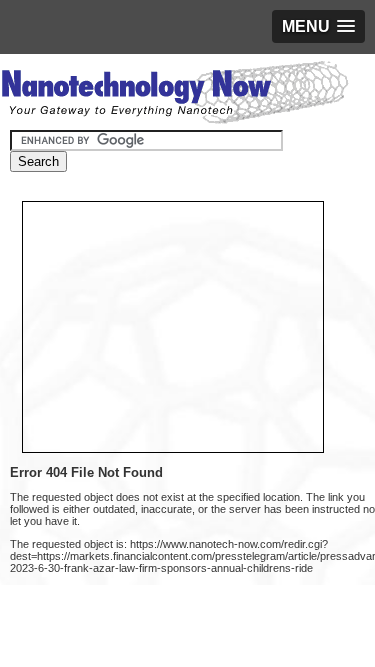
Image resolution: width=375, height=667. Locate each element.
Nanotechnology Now (174, 95)
